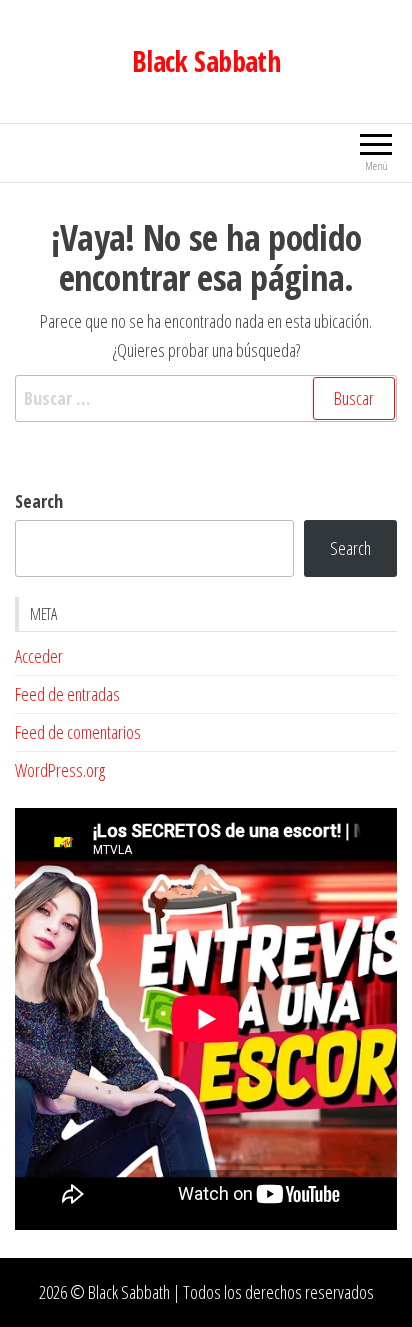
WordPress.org (60, 770)
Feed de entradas (67, 694)
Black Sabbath (206, 61)
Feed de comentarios (78, 732)
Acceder (39, 656)
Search (39, 501)
